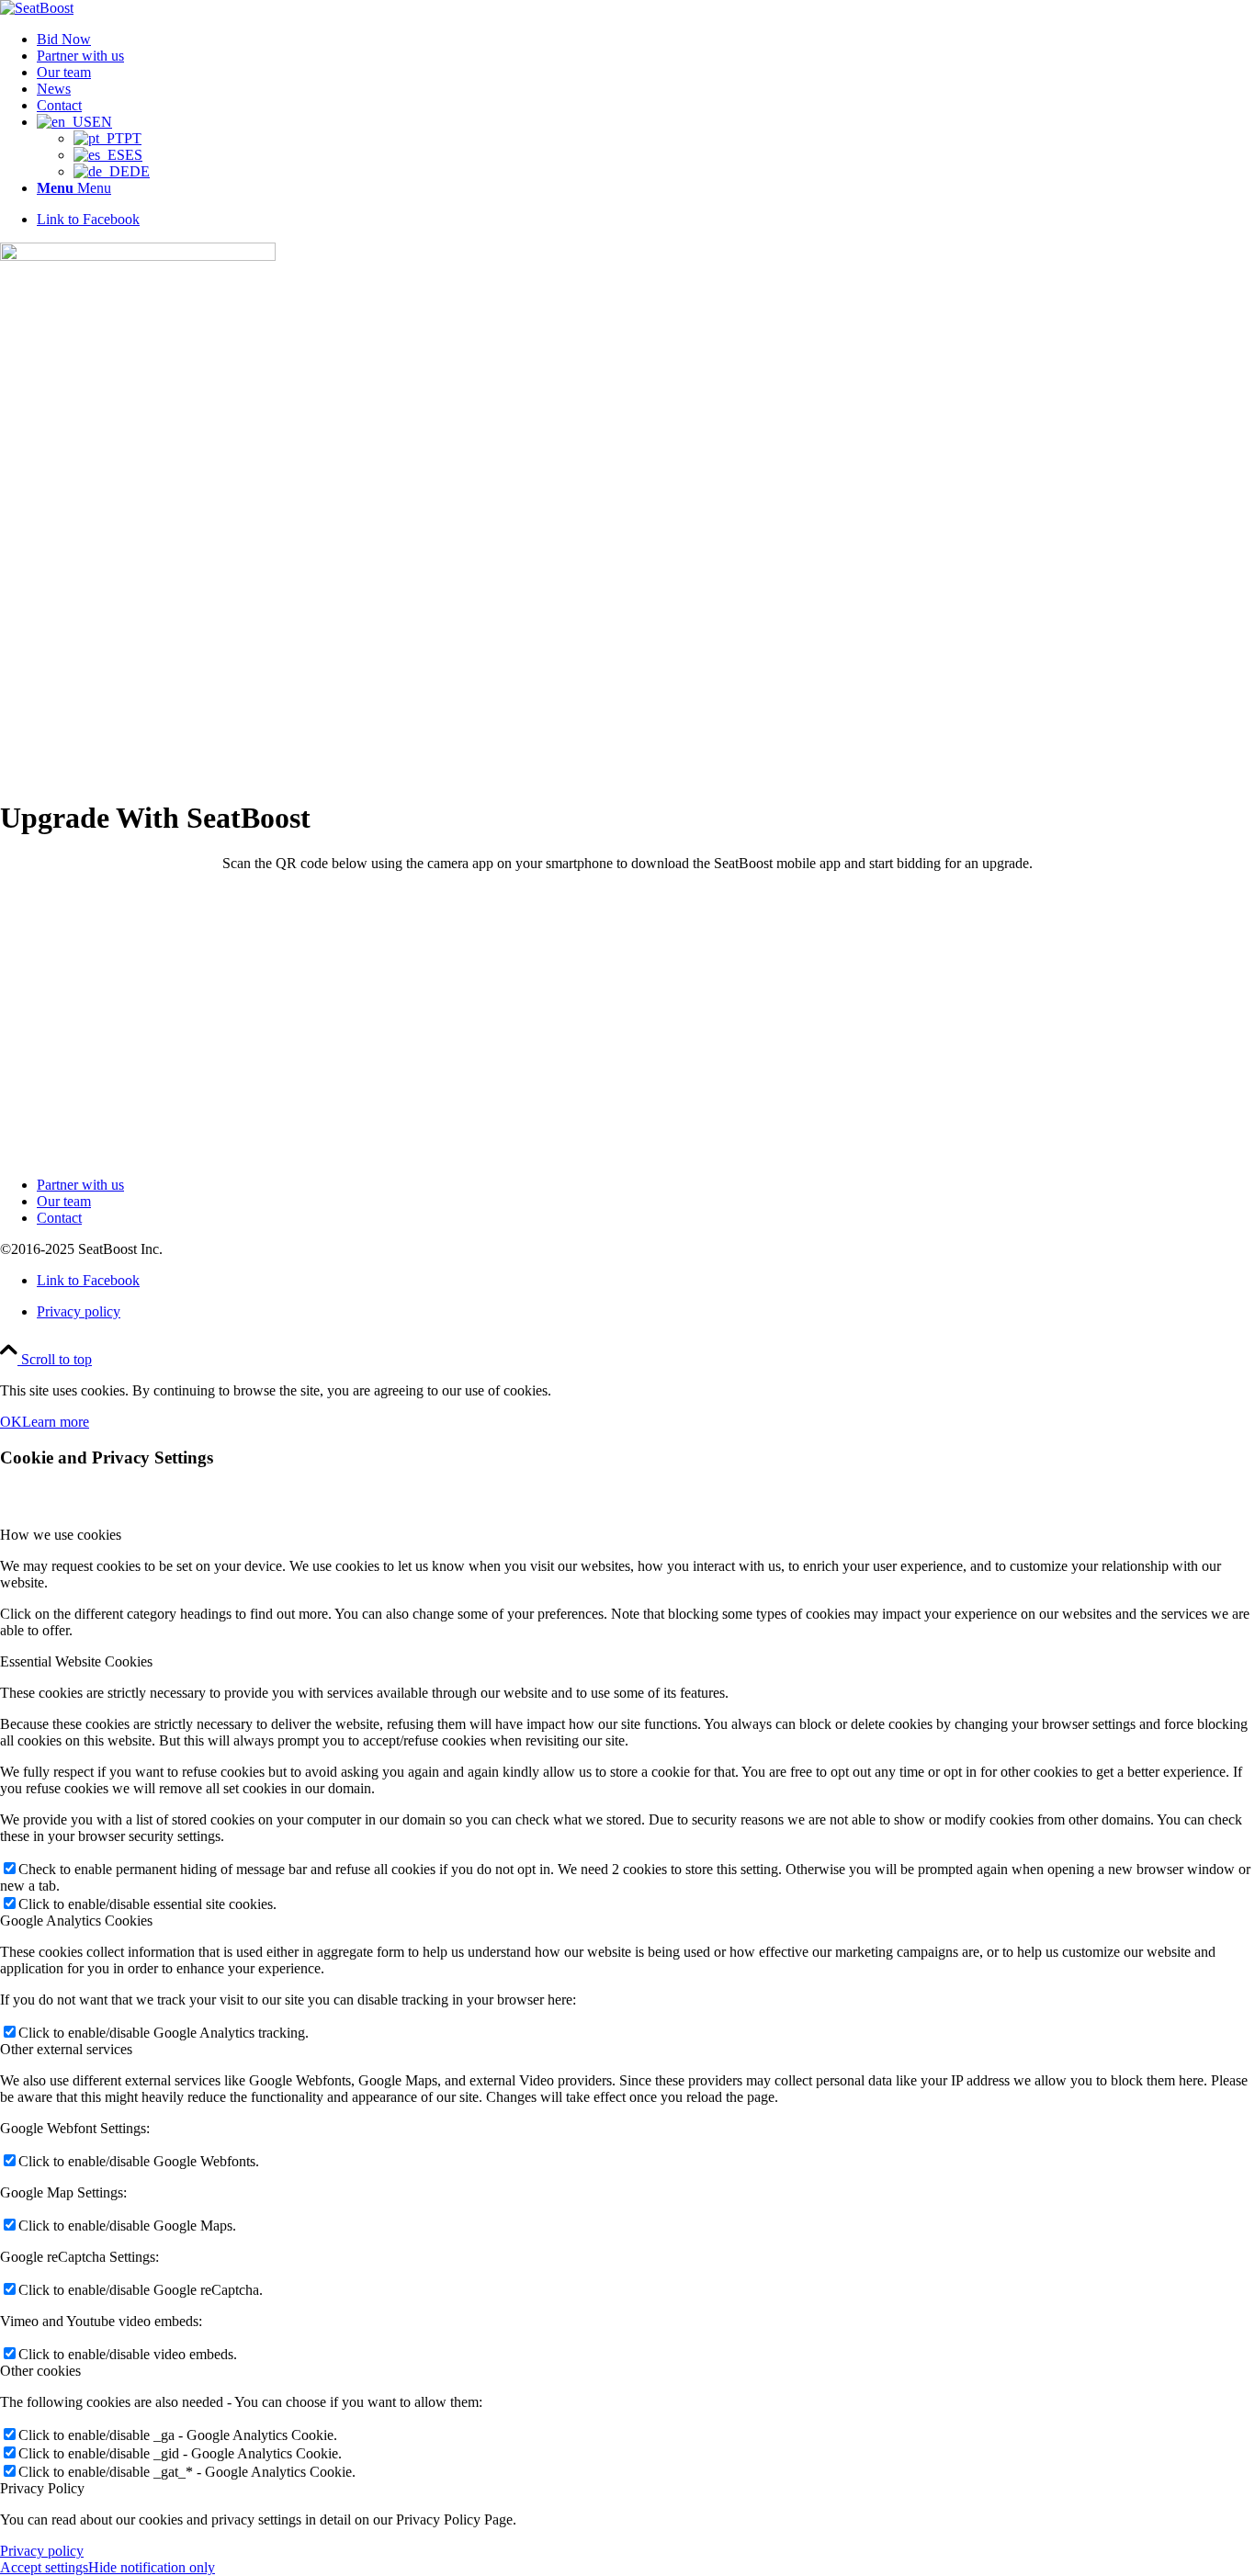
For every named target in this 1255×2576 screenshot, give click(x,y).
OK (11, 1422)
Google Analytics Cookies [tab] (76, 1921)
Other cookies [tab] (40, 2371)
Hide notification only (152, 2567)
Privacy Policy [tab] (42, 2488)
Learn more (56, 1422)
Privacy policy (42, 2551)
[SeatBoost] (37, 8)
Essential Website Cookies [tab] (76, 1661)
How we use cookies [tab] (61, 1535)
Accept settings (44, 2567)
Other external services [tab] (66, 2049)
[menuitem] (646, 40)
